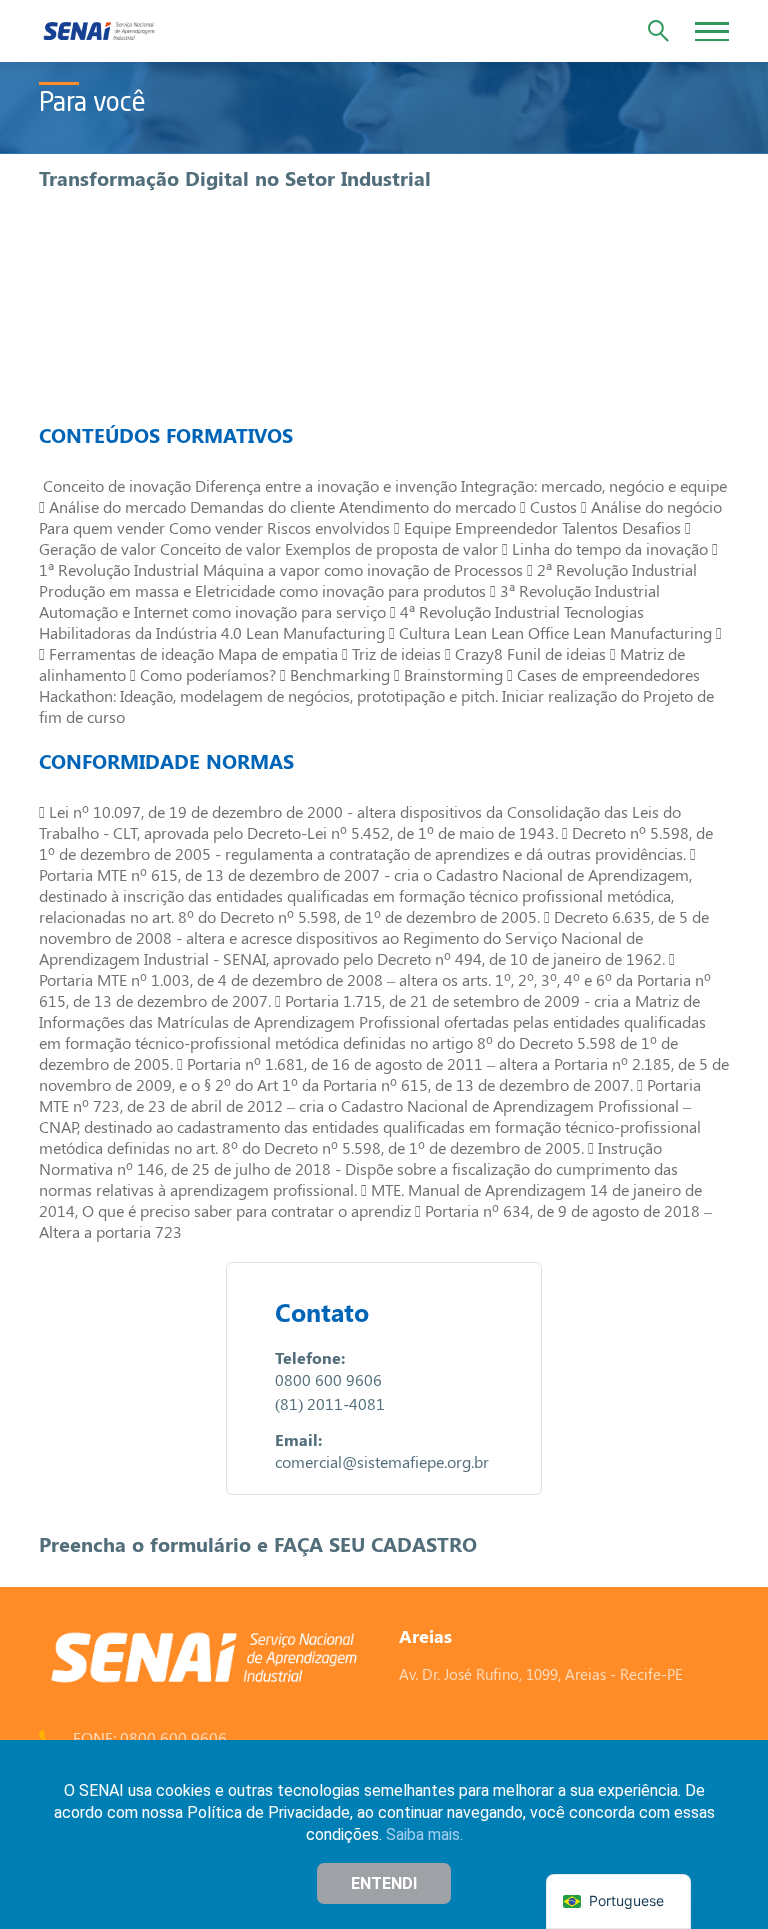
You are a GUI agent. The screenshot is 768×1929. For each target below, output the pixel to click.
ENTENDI (384, 1883)
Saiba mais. (424, 1834)
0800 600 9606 (328, 1379)
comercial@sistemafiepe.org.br (382, 1461)
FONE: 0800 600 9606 (150, 1737)
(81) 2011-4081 (330, 1403)
